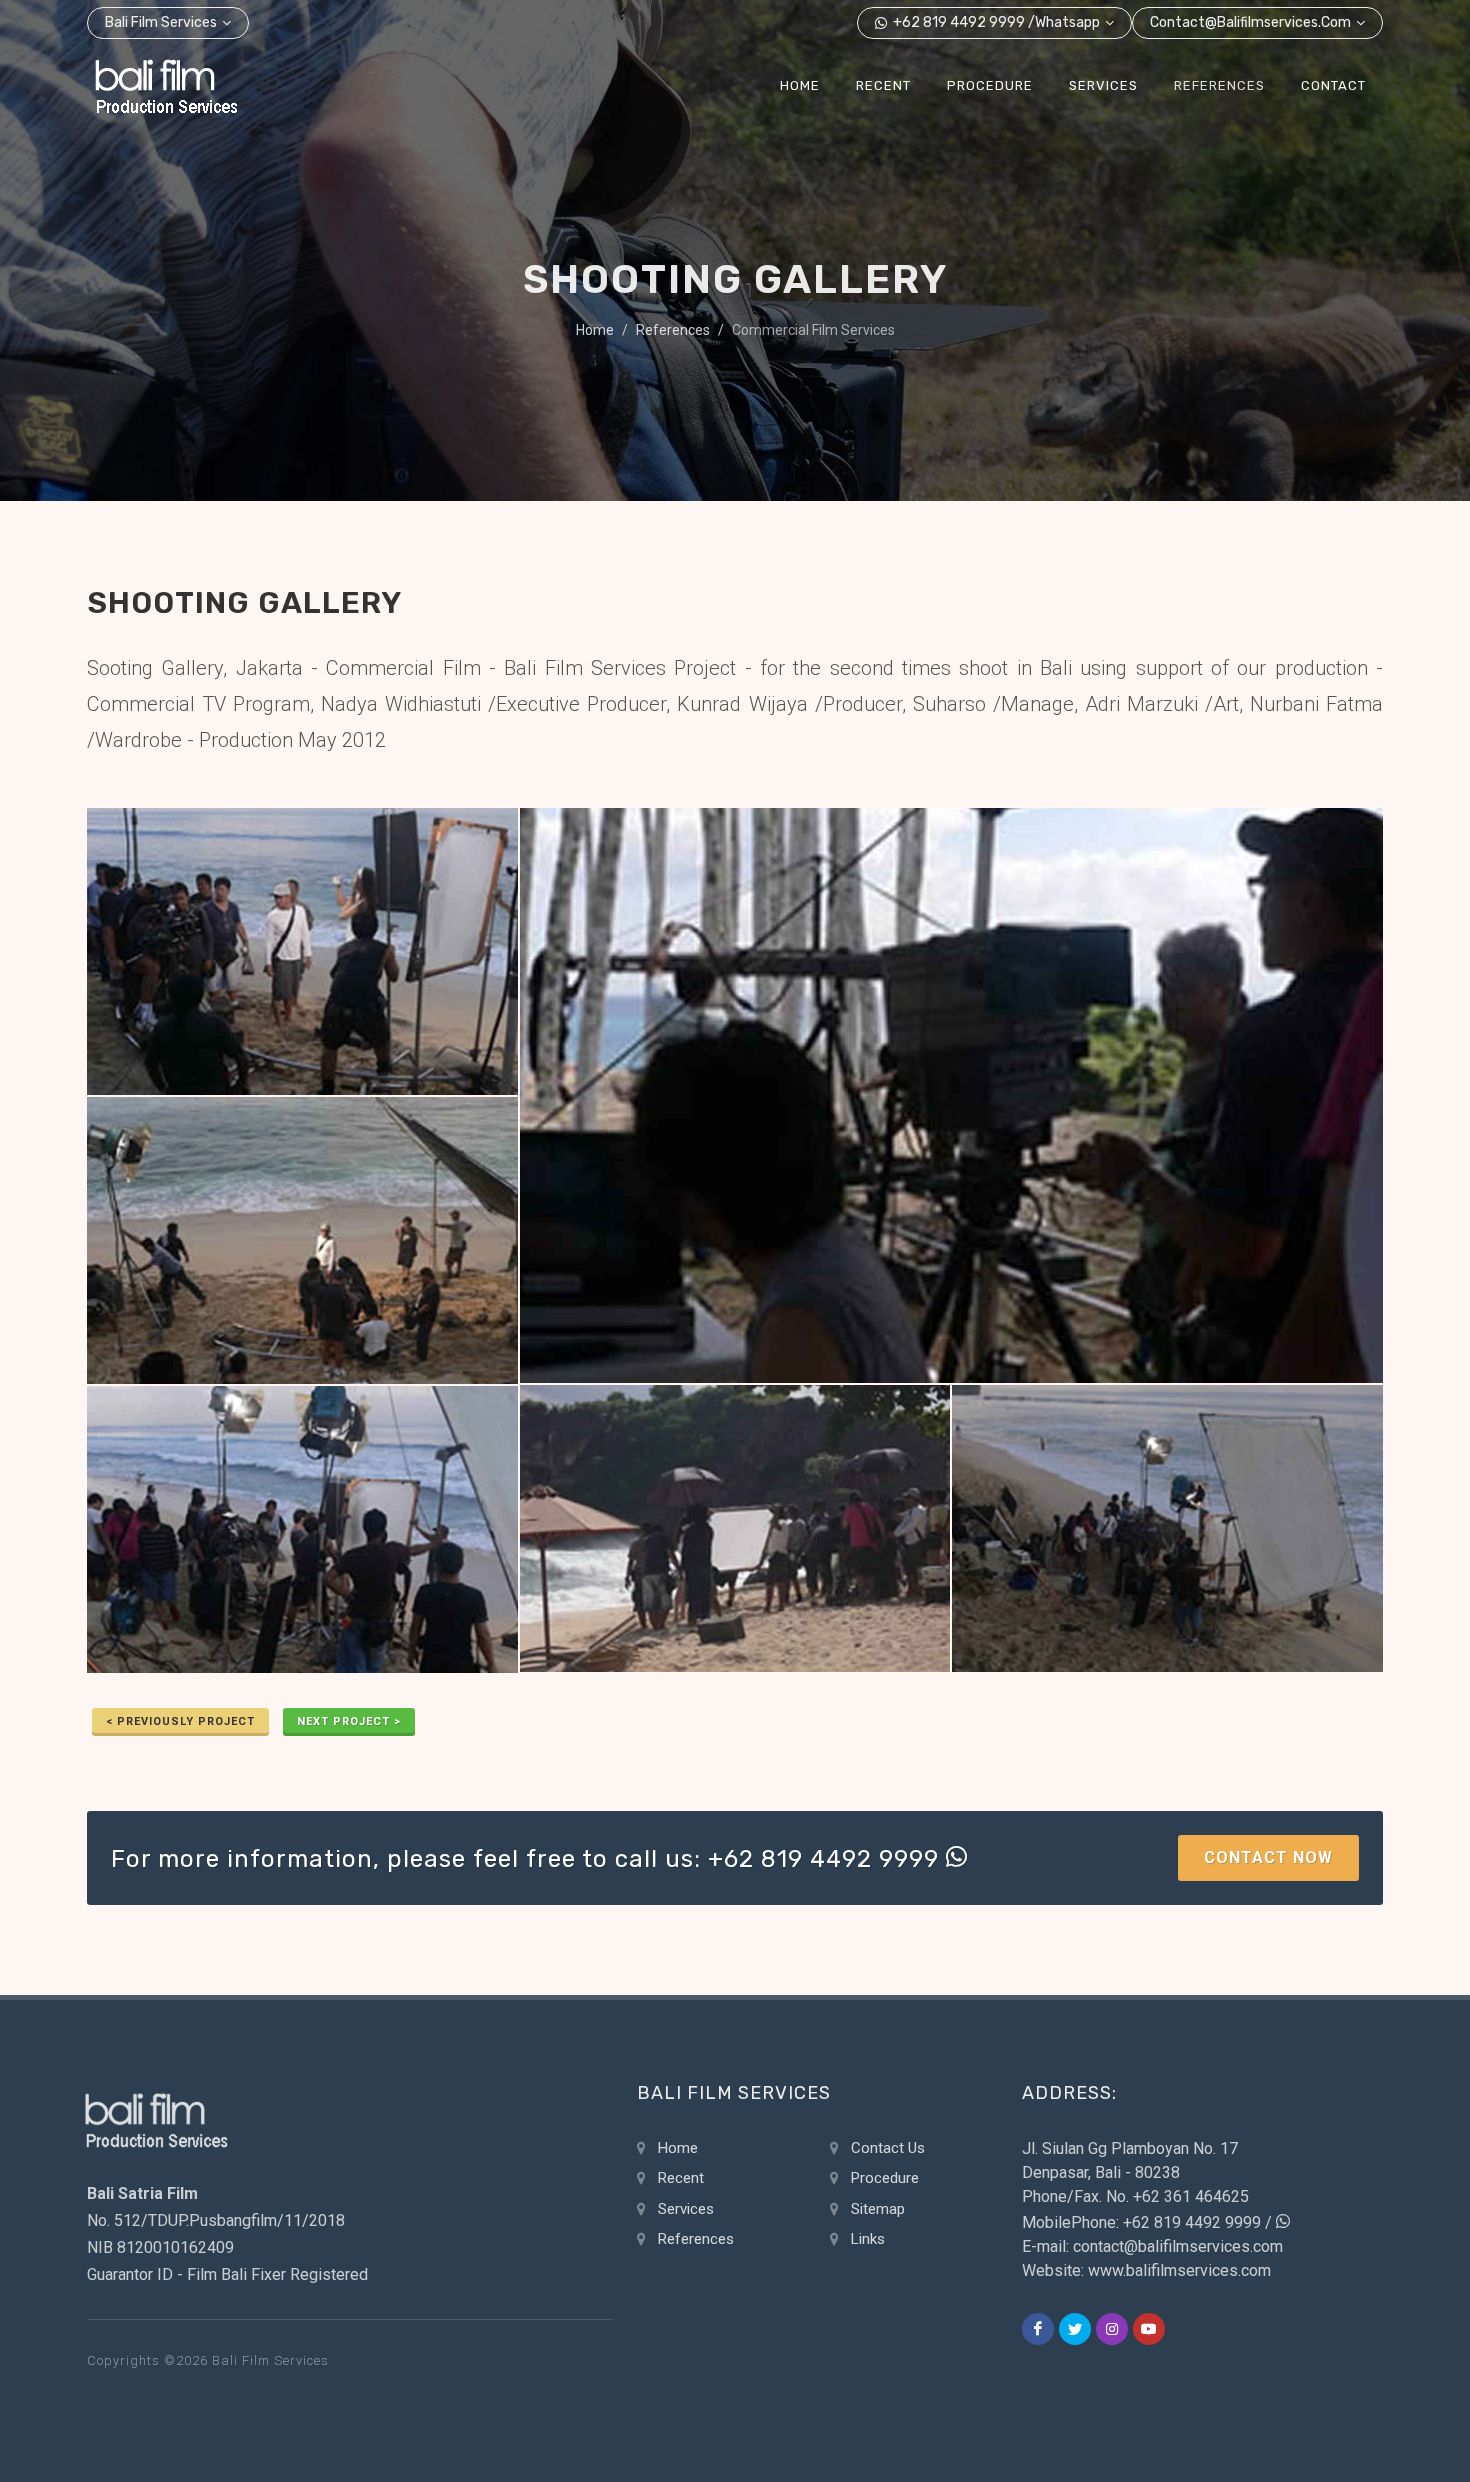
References (673, 330)
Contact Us (888, 2148)
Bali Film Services (161, 22)
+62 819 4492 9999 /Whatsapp (995, 22)
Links (868, 2239)
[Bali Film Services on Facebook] (1038, 2329)
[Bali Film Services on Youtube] (1149, 2329)
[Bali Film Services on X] (1075, 2329)
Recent (681, 2178)
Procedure (885, 2178)
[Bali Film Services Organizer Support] (166, 86)
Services (686, 2209)
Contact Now (1268, 1857)
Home (595, 330)
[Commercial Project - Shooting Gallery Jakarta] (302, 952)
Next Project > (349, 1721)
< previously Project (180, 1721)
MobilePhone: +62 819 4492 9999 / (1149, 2222)
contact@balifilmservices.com (1250, 22)
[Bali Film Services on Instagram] (1112, 2329)
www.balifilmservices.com (1179, 2270)
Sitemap (878, 2209)
